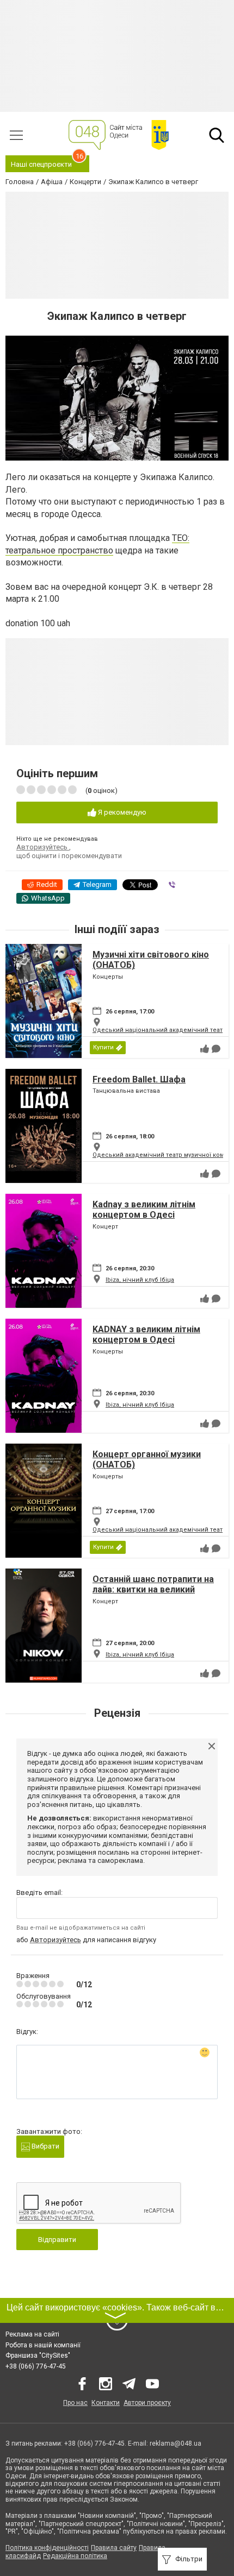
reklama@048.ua (175, 2443)
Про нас (75, 2403)
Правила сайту (114, 2548)
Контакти (106, 2403)
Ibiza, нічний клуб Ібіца (140, 1280)
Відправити (57, 2240)
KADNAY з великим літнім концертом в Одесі (146, 1334)
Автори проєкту (147, 2403)
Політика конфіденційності (47, 2548)
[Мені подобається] (205, 1049)
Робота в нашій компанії (43, 2345)
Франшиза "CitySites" (38, 2355)
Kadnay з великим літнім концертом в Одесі (144, 1210)
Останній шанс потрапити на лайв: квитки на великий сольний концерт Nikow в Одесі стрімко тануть (153, 1595)
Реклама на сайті (32, 2334)
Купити (103, 1047)
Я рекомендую (121, 812)
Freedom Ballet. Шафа (139, 1079)
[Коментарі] (216, 1049)
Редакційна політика (75, 2556)
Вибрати (45, 2146)
